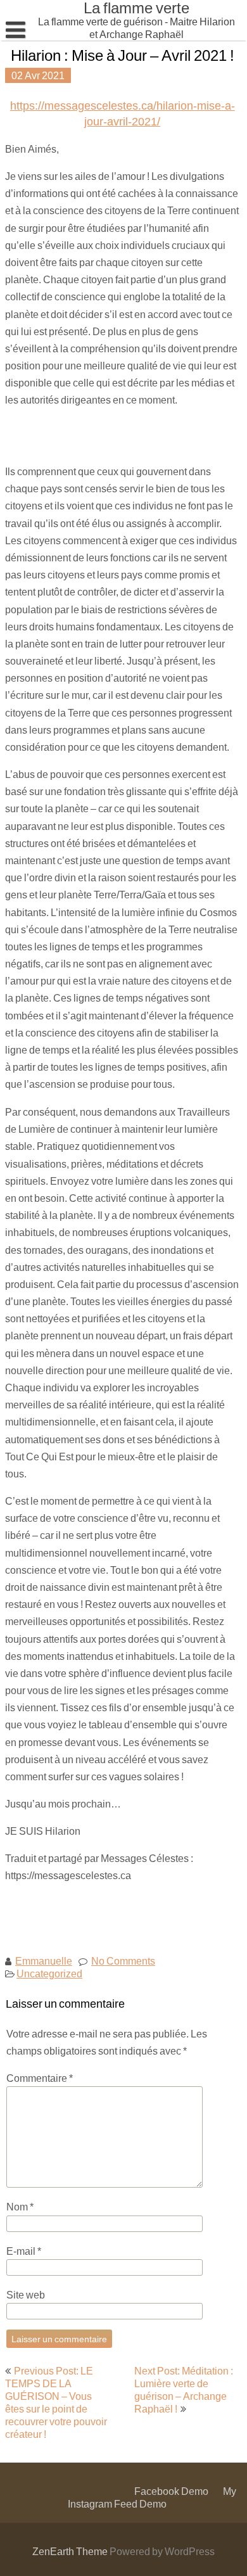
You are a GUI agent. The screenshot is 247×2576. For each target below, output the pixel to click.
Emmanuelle (44, 1961)
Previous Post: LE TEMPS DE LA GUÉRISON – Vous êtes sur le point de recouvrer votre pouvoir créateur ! (56, 2402)
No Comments (123, 1961)
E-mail (24, 2251)
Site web (26, 2294)
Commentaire (40, 2078)
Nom (20, 2206)
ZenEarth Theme (71, 2551)
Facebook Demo (171, 2491)
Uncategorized (49, 1973)
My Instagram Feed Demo (152, 2497)
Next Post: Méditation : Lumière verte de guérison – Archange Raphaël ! (184, 2389)
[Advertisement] (126, 435)
